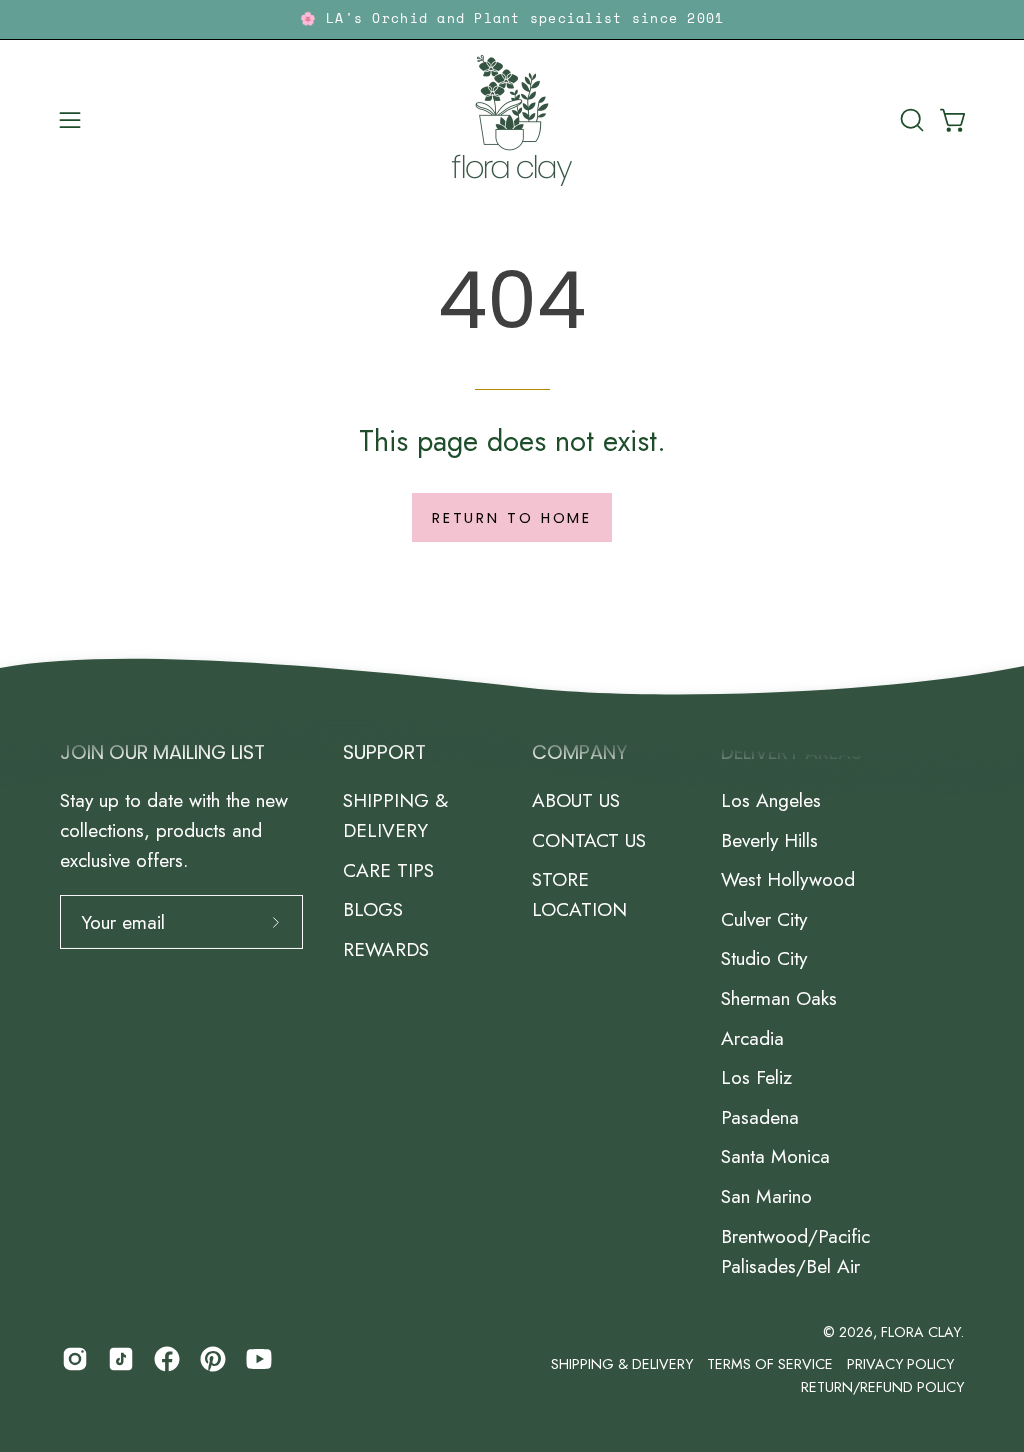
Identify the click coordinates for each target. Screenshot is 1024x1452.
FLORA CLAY (920, 1332)
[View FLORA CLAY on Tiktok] (121, 1359)
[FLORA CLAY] (512, 120)
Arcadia (752, 1038)
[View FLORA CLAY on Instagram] (75, 1359)
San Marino (766, 1196)
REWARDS (386, 949)
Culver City (764, 919)
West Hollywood (788, 879)
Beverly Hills (769, 840)
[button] (910, 120)
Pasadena (760, 1117)
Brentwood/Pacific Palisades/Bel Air (795, 1251)
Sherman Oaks (779, 998)
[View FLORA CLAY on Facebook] (167, 1359)
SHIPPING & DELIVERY (395, 815)
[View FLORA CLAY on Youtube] (259, 1359)
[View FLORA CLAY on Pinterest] (213, 1359)
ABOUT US (576, 800)
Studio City (764, 959)
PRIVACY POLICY (900, 1364)
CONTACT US (589, 840)
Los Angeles (771, 800)
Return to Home (512, 518)
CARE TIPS (388, 870)
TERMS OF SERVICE (770, 1364)
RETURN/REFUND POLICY (882, 1387)
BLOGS (373, 909)
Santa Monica (775, 1156)
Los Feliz (756, 1077)
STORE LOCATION (579, 894)
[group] (512, 19)
